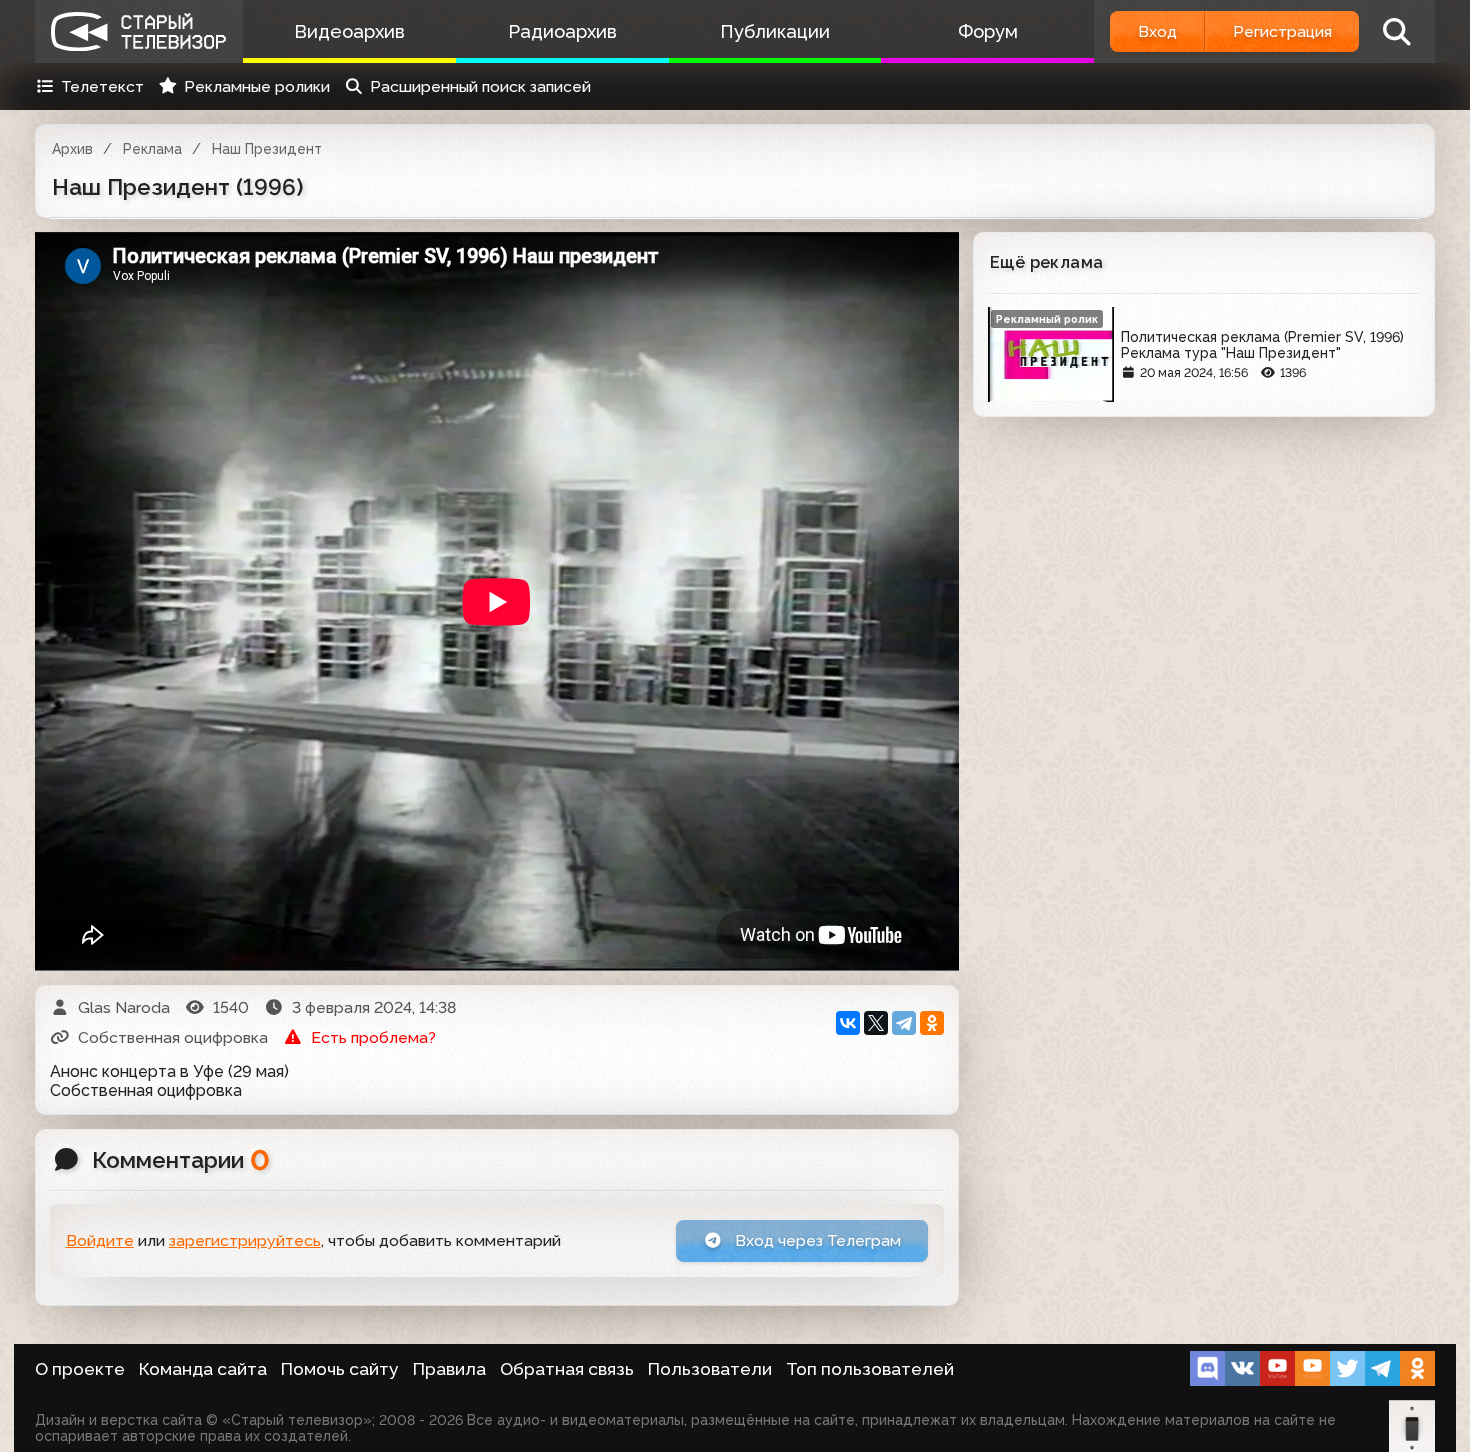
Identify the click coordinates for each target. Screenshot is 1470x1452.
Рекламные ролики (257, 86)
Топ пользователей (870, 1369)
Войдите (100, 1240)
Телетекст (102, 86)
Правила (449, 1369)
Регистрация (1282, 31)
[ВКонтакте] (848, 1023)
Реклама (152, 149)
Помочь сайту (340, 1369)
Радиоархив (562, 31)
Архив (72, 149)
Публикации (775, 31)
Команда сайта (203, 1369)
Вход (1157, 31)
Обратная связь (567, 1369)
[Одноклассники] (932, 1023)
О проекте (80, 1369)
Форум (988, 31)
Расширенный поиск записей (480, 86)
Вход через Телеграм (816, 1240)
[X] (876, 1023)
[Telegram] (904, 1023)
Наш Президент (267, 149)
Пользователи (710, 1369)
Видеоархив (349, 31)
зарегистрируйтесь (245, 1240)
